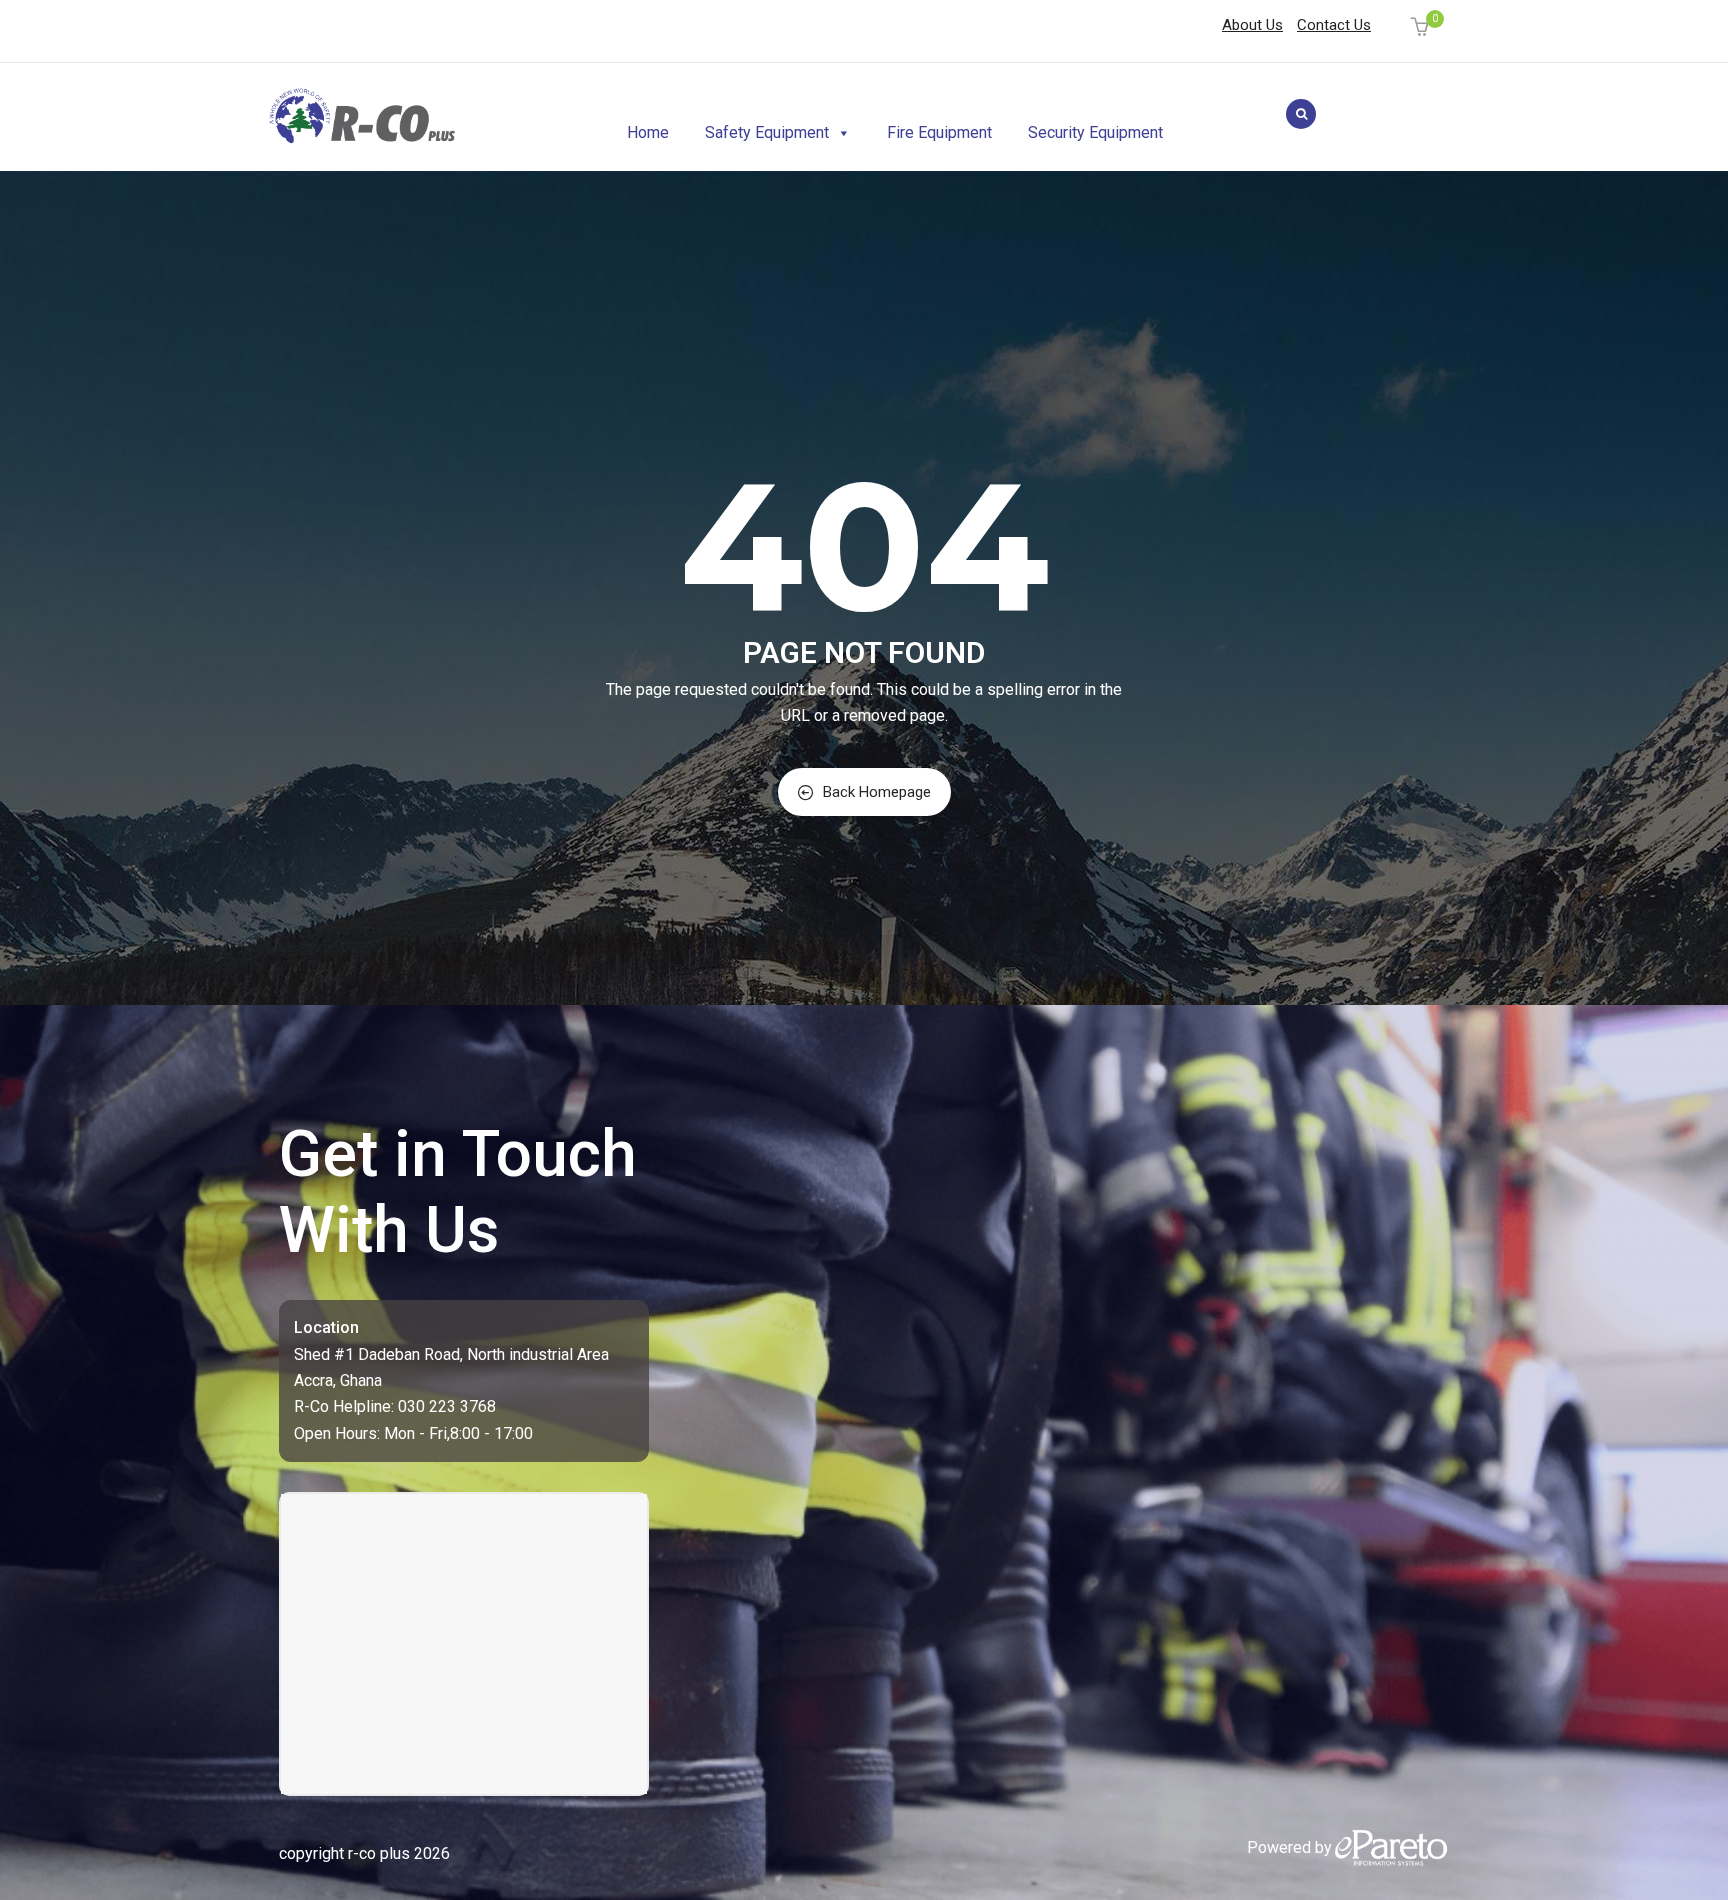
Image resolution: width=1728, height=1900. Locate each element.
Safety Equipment (767, 132)
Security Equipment (1095, 132)
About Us (1252, 25)
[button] (1422, 28)
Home (648, 132)
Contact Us (1334, 25)
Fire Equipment (939, 132)
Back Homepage (877, 792)
